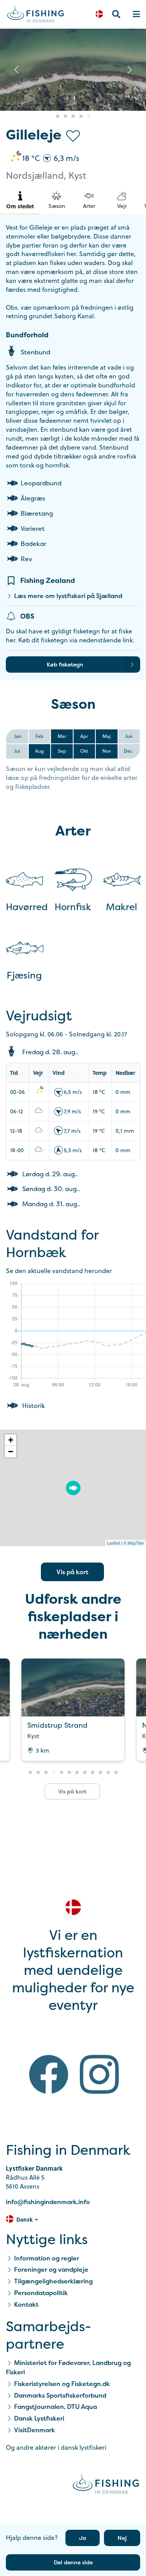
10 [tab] (100, 1773)
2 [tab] (65, 117)
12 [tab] (116, 1773)
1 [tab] (58, 117)
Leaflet (113, 1543)
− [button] (11, 1452)
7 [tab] (77, 1773)
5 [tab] (89, 117)
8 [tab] (85, 1773)
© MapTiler (134, 1543)
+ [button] (11, 1440)
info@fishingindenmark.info (48, 2202)
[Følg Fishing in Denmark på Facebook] (49, 2076)
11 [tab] (108, 1773)
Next (130, 70)
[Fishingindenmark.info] (106, 2485)
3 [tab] (73, 117)
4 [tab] (81, 117)
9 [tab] (93, 1773)
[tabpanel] (73, 70)
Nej (122, 2538)
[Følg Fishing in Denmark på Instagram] (99, 2076)
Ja (83, 2538)
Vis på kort (72, 1572)
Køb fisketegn (65, 664)
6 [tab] (69, 1773)
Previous (16, 70)
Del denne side (73, 2562)
